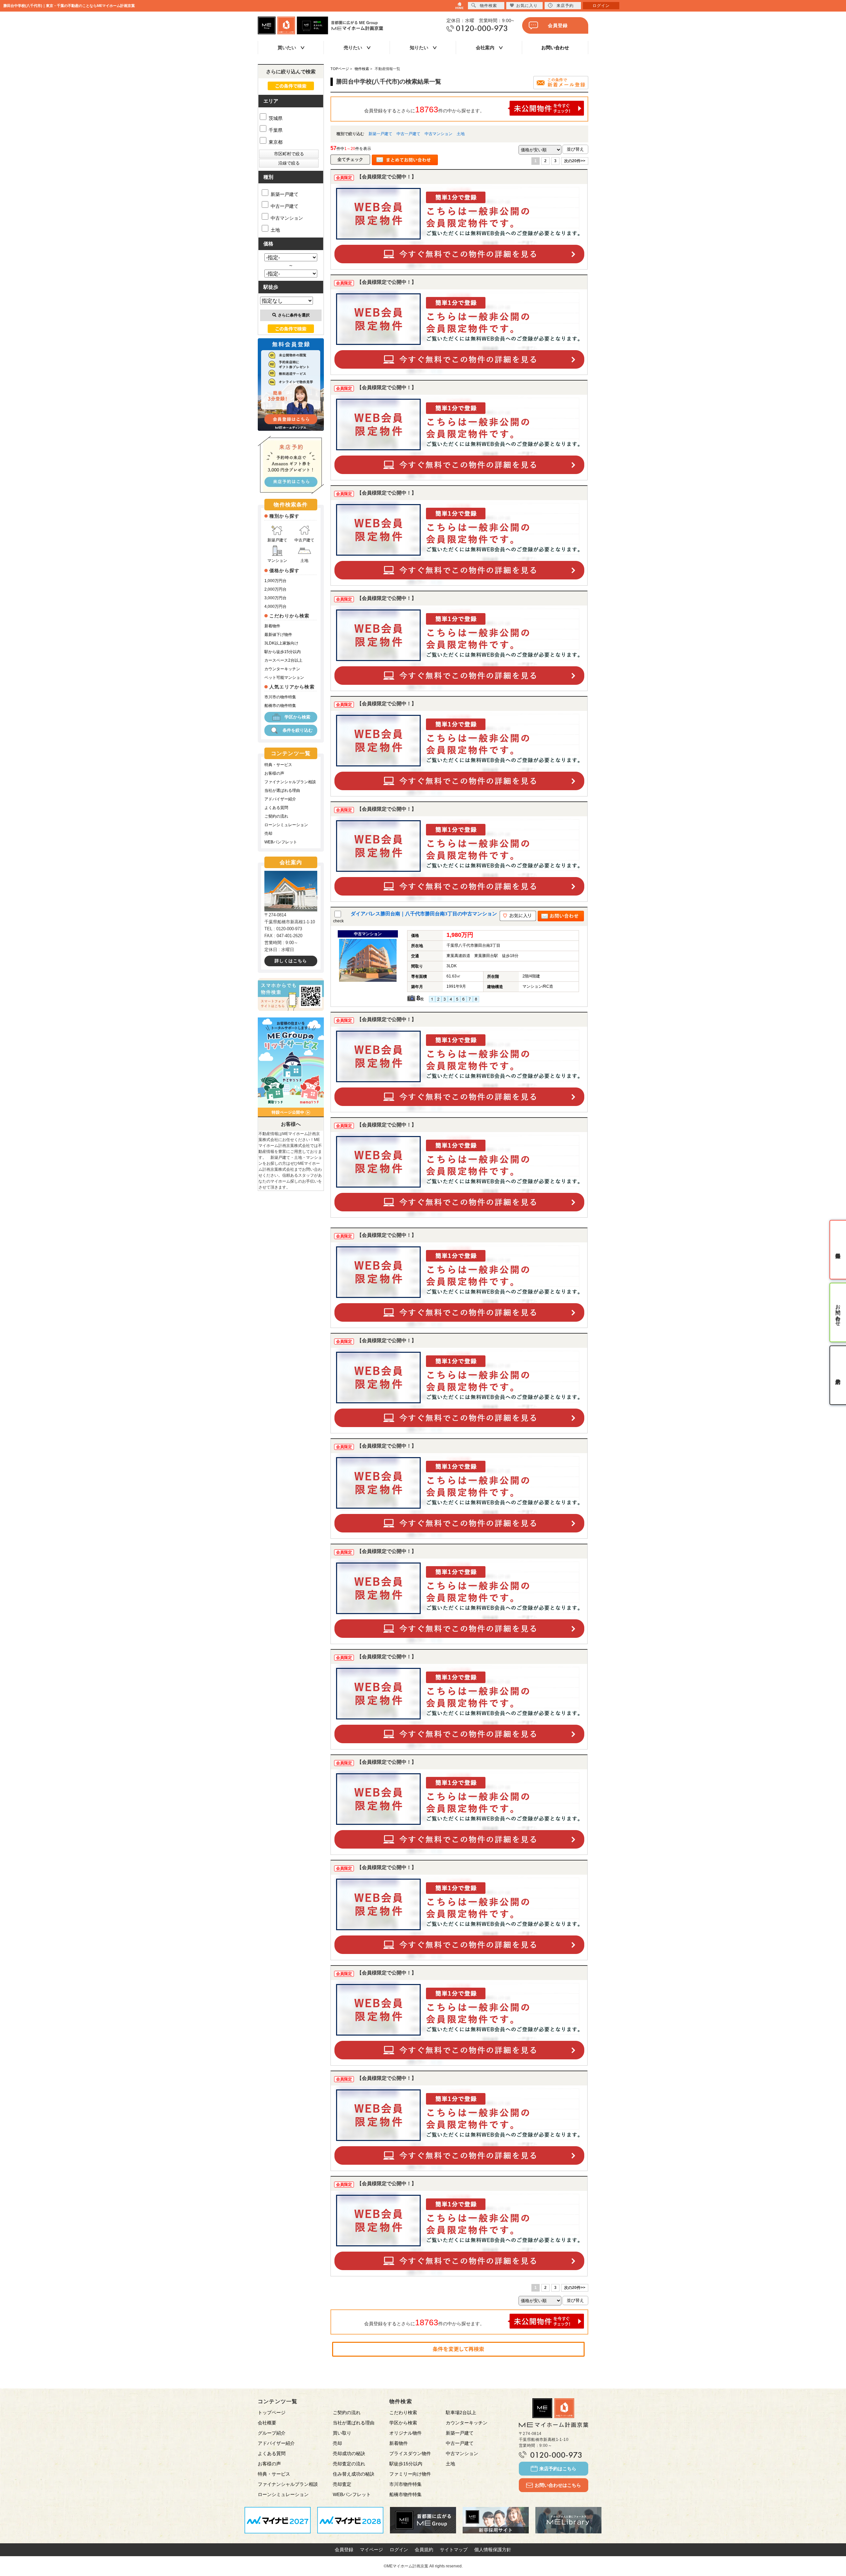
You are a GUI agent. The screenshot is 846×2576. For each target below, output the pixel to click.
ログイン (399, 2550)
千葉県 (275, 130)
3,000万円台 (275, 598)
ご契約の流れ (276, 816)
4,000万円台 (275, 607)
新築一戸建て (380, 134)
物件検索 (488, 6)
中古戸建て (304, 540)
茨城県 (275, 118)
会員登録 (558, 25)
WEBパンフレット (281, 842)
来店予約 (565, 6)
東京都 (275, 142)
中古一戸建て (408, 134)
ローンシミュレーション (286, 825)
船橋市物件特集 (405, 2494)
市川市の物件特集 (280, 697)
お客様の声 (274, 773)
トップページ (272, 2412)
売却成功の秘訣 (349, 2453)
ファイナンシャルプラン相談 (290, 782)
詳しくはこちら (291, 961)
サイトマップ (454, 2550)
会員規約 (424, 2550)
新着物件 (272, 626)
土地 (461, 134)
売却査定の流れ (349, 2464)
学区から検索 (297, 717)
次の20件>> (575, 161)
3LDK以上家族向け (281, 643)
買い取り (342, 2433)
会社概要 (267, 2423)
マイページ (371, 2550)
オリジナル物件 (405, 2433)
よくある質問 (276, 808)
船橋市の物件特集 (280, 706)
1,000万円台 (275, 581)
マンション (277, 561)
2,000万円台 (275, 589)
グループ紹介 (272, 2433)
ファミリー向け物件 (410, 2474)
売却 (268, 833)
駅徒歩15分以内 (406, 2464)
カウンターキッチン (282, 669)
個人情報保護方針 (493, 2550)
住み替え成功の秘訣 (354, 2474)
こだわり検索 (403, 2412)
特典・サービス (278, 765)
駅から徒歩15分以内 (283, 652)
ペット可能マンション (284, 678)
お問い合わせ (555, 48)
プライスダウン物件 (410, 2453)
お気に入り (527, 6)
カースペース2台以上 (283, 660)
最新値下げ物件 (278, 635)
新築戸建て (277, 540)
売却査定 (342, 2484)
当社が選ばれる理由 (282, 791)
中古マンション (439, 134)
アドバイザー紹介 (280, 799)
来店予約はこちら (558, 2469)
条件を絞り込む (298, 730)
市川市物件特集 (405, 2484)
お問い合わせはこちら (558, 2485)
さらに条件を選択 (294, 315)
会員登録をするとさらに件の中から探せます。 (424, 109)
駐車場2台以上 (461, 2412)
